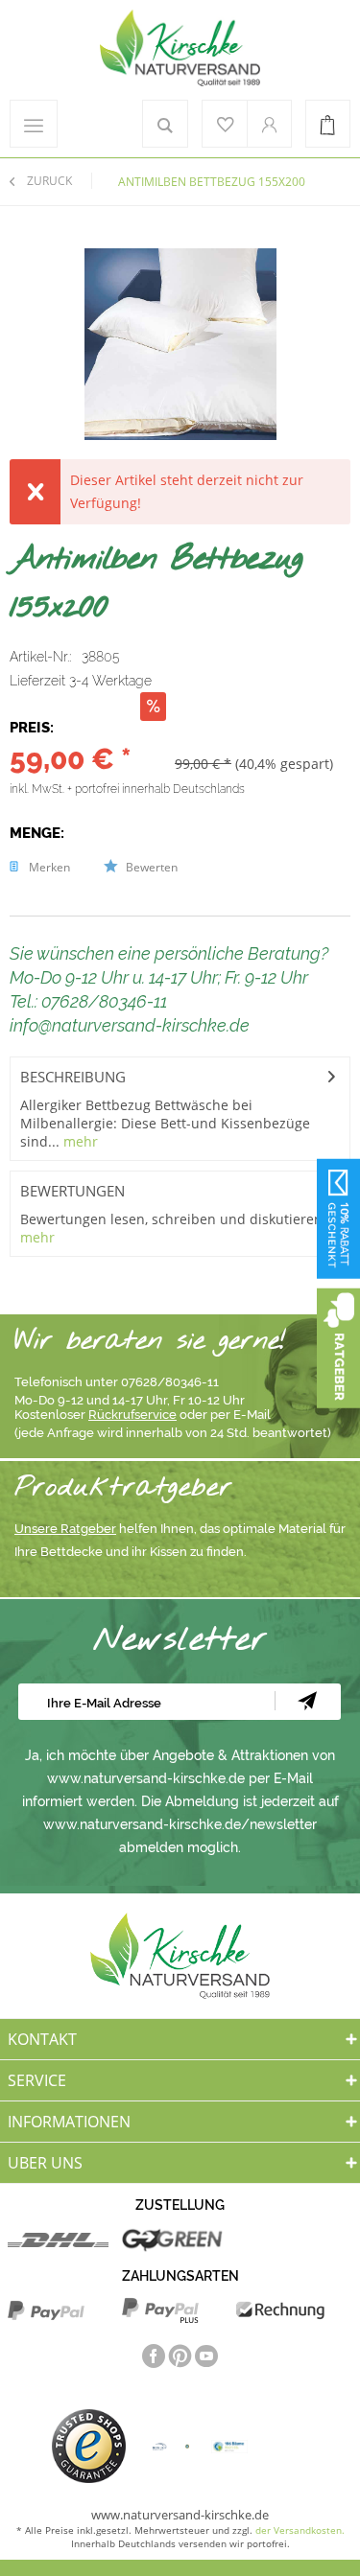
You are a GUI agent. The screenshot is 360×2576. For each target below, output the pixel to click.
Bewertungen (72, 1191)
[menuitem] (29, 124)
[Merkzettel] (225, 124)
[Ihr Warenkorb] (328, 124)
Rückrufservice (132, 1415)
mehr (79, 1141)
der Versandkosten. (300, 2530)
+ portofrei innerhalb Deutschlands (156, 789)
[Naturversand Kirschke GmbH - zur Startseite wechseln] (180, 48)
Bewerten (150, 867)
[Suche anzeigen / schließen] (165, 124)
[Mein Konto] (269, 124)
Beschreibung (73, 1077)
